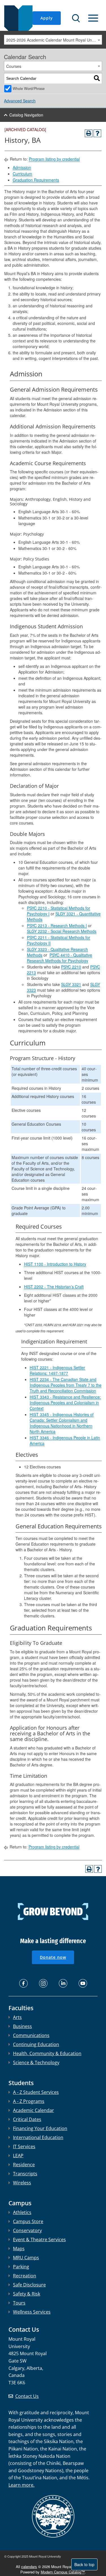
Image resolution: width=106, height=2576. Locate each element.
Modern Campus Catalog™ (63, 2572)
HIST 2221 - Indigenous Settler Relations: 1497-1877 (57, 1370)
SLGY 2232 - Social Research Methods (62, 931)
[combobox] (53, 40)
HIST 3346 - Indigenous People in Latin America (65, 1440)
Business (22, 2026)
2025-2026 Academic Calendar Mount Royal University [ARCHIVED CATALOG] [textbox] (54, 40)
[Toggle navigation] (93, 18)
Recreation (25, 2276)
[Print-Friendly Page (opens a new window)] (89, 133)
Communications (31, 2035)
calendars (29, 2567)
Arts (17, 2017)
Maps (19, 2249)
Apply (47, 18)
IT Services (24, 2146)
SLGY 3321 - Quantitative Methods (64, 916)
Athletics (22, 2212)
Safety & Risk (27, 2294)
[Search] (97, 78)
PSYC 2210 (71, 967)
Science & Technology (36, 2062)
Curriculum (22, 174)
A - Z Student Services (36, 2092)
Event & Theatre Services (39, 2240)
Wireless (22, 2183)
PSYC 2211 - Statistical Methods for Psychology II (59, 940)
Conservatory (27, 2230)
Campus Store (28, 2221)
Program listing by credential (54, 159)
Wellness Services (32, 2312)
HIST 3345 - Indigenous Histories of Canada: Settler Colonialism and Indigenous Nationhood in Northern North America (62, 1423)
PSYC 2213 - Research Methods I (57, 925)
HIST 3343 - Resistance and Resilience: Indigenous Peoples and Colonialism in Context (65, 1403)
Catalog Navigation (26, 115)
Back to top (84, 2564)
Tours (19, 2303)
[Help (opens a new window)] (97, 133)
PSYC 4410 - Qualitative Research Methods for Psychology (60, 958)
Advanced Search (20, 101)
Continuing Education (36, 2044)
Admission (22, 167)
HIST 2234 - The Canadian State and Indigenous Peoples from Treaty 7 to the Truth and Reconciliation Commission (66, 1385)
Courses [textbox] (14, 66)
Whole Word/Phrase (29, 89)
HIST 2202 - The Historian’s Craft (54, 1287)
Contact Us (27, 2396)
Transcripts (25, 2174)
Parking (21, 2267)
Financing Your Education (40, 2128)
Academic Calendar (33, 2110)
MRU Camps (26, 2258)
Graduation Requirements (36, 180)
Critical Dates (27, 2119)
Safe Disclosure (29, 2285)
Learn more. (21, 2485)
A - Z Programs (29, 2101)
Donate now (53, 1957)
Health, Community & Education (47, 2053)
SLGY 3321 (71, 984)
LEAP (18, 2156)
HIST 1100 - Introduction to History (55, 1264)
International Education (38, 2137)
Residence (24, 2165)
